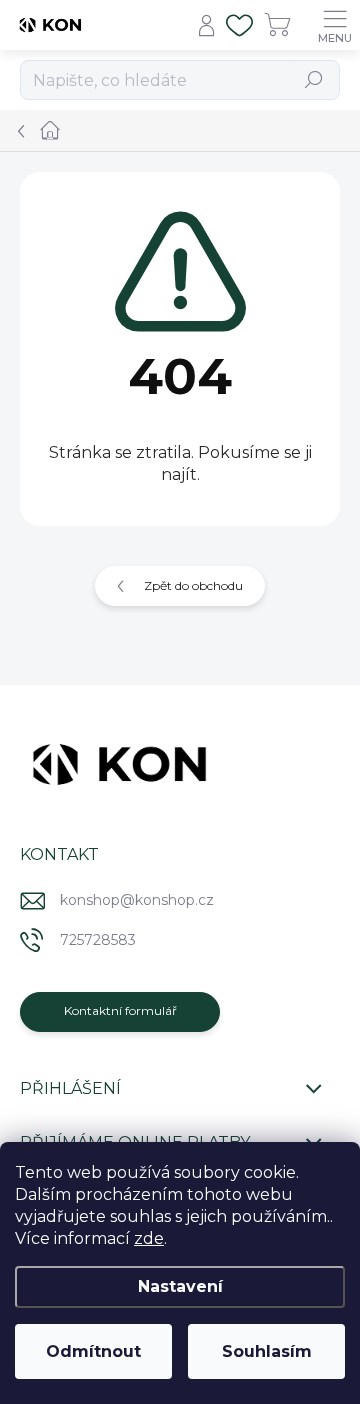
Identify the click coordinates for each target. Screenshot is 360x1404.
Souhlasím (267, 1351)
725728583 (98, 940)
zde (149, 1238)
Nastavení (180, 1286)
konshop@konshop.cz (137, 900)
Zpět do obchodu (193, 585)
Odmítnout (93, 1351)
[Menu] (335, 25)
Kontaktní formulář (120, 1010)
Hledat (314, 79)
